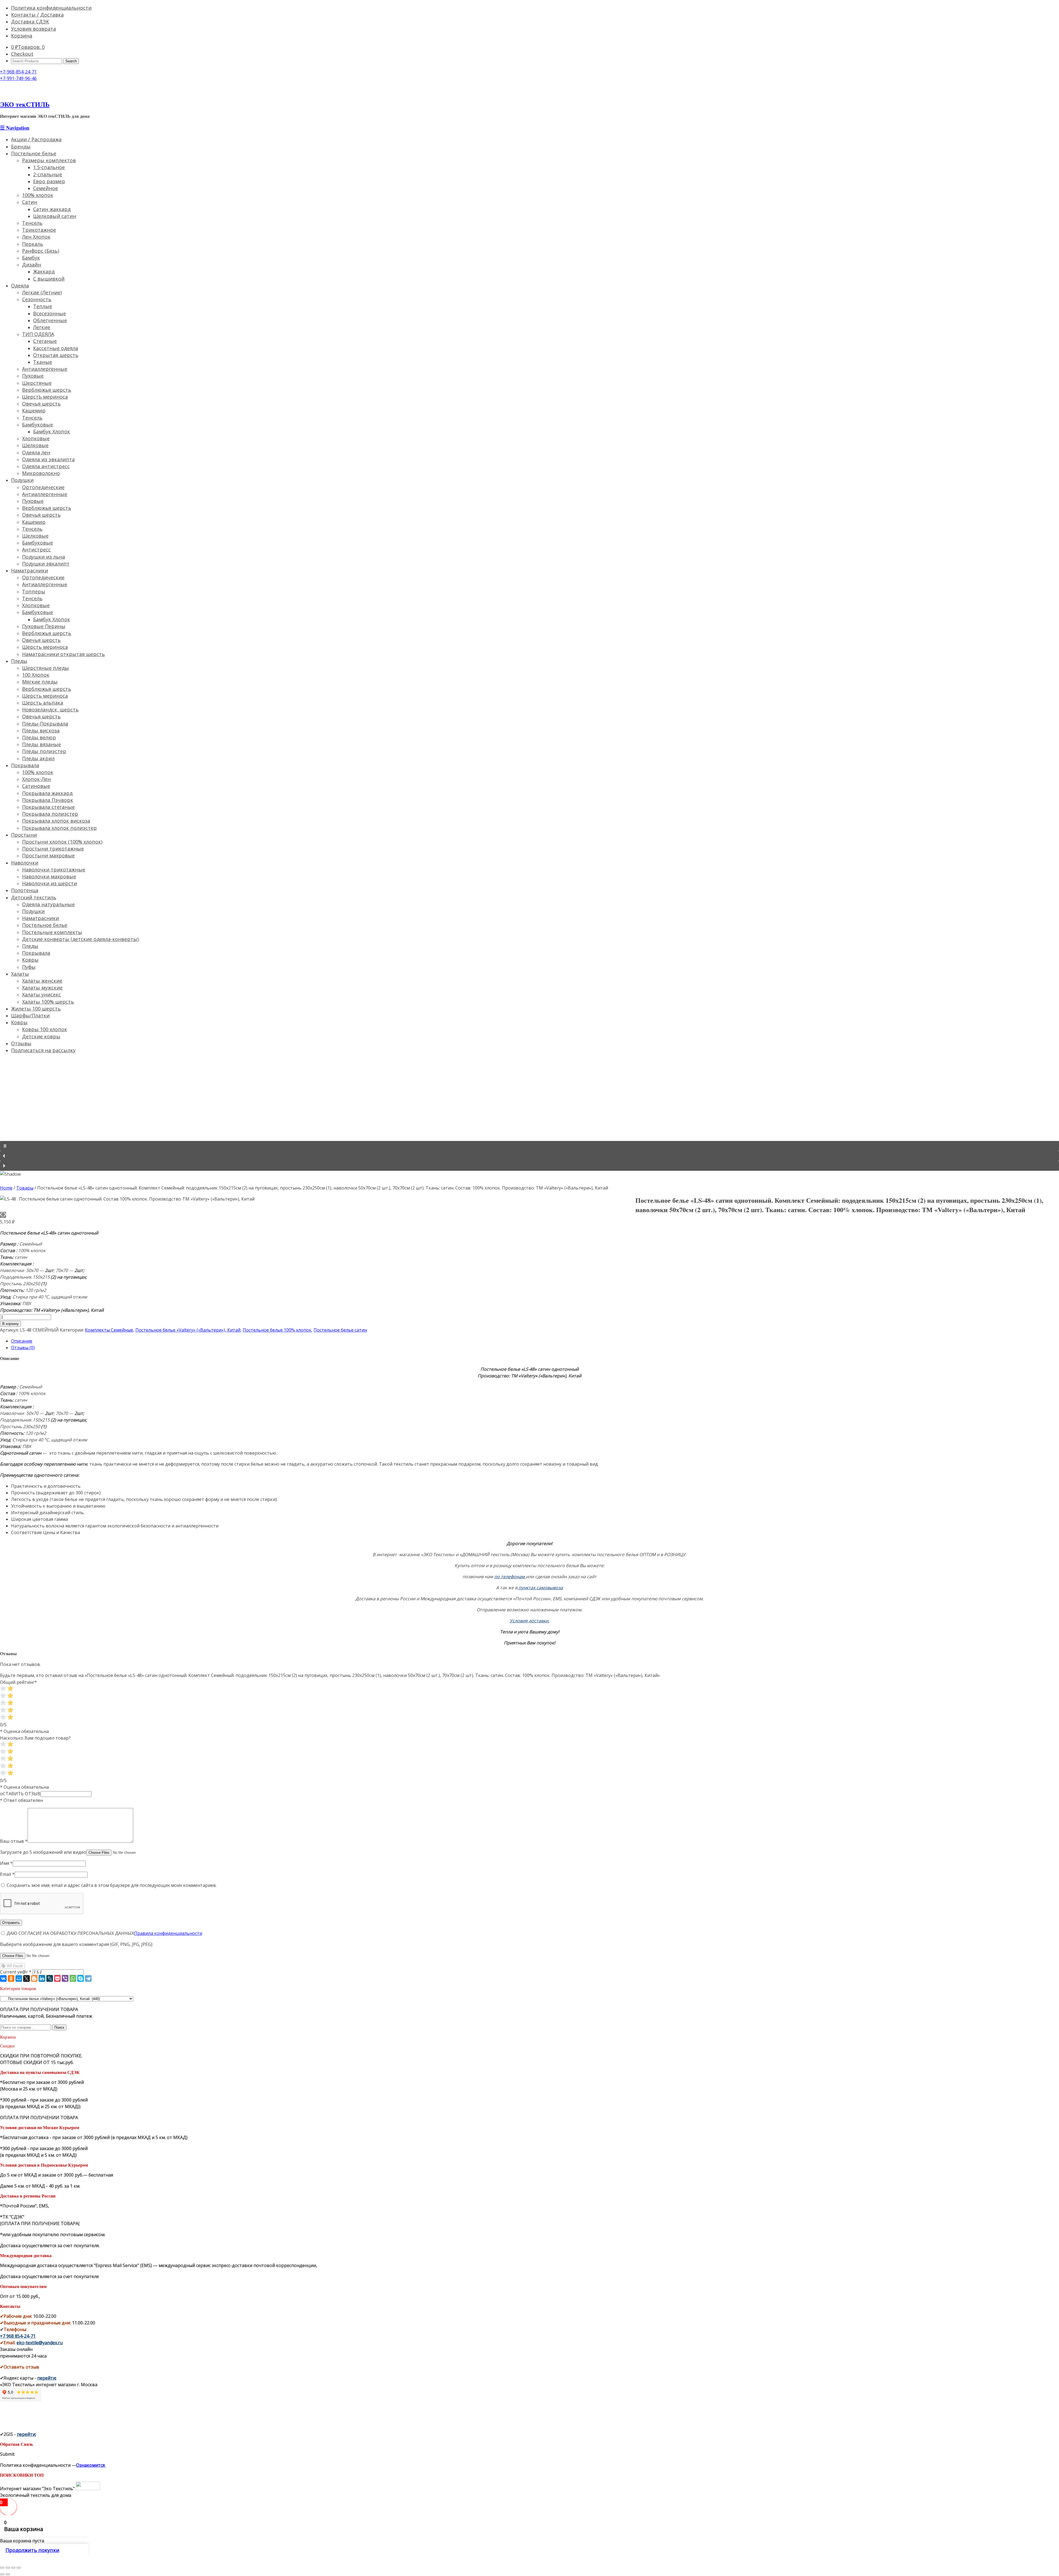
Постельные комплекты (52, 932)
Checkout (22, 54)
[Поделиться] (8, 2568)
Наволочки (25, 863)
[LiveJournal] (50, 1978)
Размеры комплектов (49, 160)
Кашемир (34, 410)
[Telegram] (88, 1978)
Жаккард (44, 271)
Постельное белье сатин (340, 1330)
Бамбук (31, 258)
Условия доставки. (529, 1621)
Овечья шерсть (41, 404)
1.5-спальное (49, 167)
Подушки (22, 480)
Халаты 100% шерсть (48, 1002)
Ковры (30, 960)
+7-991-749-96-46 (18, 78)
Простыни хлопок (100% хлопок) (62, 842)
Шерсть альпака (43, 703)
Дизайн (32, 265)
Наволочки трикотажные (54, 870)
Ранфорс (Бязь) (41, 251)
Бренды (21, 146)
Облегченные (50, 320)
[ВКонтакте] (3, 1978)
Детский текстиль (34, 897)
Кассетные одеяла (56, 348)
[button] (529, 1146)
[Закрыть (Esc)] (2, 2568)
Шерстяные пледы (46, 668)
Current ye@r (16, 1972)
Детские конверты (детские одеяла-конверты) (80, 939)
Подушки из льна (44, 557)
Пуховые (33, 376)
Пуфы (29, 967)
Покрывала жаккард (47, 793)
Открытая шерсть (56, 355)
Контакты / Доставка (37, 15)
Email (7, 1874)
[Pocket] (57, 1978)
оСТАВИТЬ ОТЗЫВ (20, 1794)
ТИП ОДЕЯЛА (38, 334)
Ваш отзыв (14, 1841)
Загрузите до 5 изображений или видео (43, 1852)
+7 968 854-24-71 (18, 2336)
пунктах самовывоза (541, 1588)
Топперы (34, 591)
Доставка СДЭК (30, 22)
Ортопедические (43, 487)
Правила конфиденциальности (168, 1933)
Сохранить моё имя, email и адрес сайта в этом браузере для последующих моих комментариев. (112, 1885)
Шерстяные (37, 383)
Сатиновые (36, 786)
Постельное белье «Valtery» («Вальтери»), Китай (188, 1330)
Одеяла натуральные (48, 904)
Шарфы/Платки (30, 1015)
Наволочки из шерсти (50, 883)
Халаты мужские (42, 988)
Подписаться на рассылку (43, 1050)
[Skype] (81, 1978)
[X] (26, 1978)
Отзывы (21, 1043)
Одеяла (20, 286)
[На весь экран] (13, 2568)
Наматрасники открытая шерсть (63, 654)
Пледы (19, 661)
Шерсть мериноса (45, 647)
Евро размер (49, 181)
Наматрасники (30, 570)
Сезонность (37, 299)
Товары (25, 1188)
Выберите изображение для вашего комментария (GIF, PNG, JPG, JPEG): (77, 1944)
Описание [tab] (22, 1341)
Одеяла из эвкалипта (48, 459)
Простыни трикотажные (53, 849)
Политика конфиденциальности (51, 8)
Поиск (59, 2027)
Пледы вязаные (42, 744)
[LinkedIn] (42, 1978)
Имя (6, 1863)
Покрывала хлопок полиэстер (59, 828)
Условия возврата (34, 29)
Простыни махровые (48, 855)
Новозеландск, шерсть (50, 710)
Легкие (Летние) (42, 292)
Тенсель (32, 223)
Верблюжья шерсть (47, 390)
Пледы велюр (39, 737)
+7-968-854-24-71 (18, 72)
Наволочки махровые (49, 876)
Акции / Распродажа (36, 139)
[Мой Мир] (19, 1978)
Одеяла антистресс (46, 466)
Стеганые (45, 341)
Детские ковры (41, 1036)
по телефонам (510, 1577)
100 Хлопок (36, 675)
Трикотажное (39, 230)
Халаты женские (42, 981)
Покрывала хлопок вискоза (56, 821)
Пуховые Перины (44, 626)
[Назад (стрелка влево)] (2, 2574)
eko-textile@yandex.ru (40, 2343)
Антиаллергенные (45, 369)
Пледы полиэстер (44, 751)
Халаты (20, 974)
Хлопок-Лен (36, 779)
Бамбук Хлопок (52, 431)
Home (6, 1188)
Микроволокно (41, 473)
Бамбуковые (38, 425)
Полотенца (25, 890)
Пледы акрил (38, 758)
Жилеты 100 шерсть (36, 1009)
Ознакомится (91, 2465)
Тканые (43, 362)
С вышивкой (49, 279)
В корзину (10, 1324)
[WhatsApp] (73, 1978)
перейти (46, 2378)
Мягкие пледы (40, 682)
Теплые (43, 306)
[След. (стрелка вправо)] (8, 2574)
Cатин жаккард (52, 209)
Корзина (22, 36)
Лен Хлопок (36, 237)
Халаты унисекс (42, 994)
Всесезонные (50, 313)
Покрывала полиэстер (50, 814)
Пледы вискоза (41, 730)
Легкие (42, 327)
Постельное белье (34, 153)
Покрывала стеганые (48, 807)
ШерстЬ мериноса (45, 397)
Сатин (30, 202)
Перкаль (33, 244)
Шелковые (35, 445)
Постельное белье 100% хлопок (277, 1330)
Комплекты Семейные (109, 1330)
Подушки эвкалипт (46, 564)
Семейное (46, 188)
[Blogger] (34, 1978)
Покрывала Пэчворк (48, 800)
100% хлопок (38, 195)
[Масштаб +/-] (19, 2568)
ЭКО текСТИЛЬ (25, 104)
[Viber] (65, 1978)
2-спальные (48, 174)
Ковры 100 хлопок (45, 1029)
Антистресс (36, 550)
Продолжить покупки (32, 2550)
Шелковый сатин (55, 216)
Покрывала (25, 765)
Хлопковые (36, 438)
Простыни (24, 835)
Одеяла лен (36, 452)
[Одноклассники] (11, 1978)
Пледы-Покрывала (45, 724)
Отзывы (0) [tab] (23, 1348)
